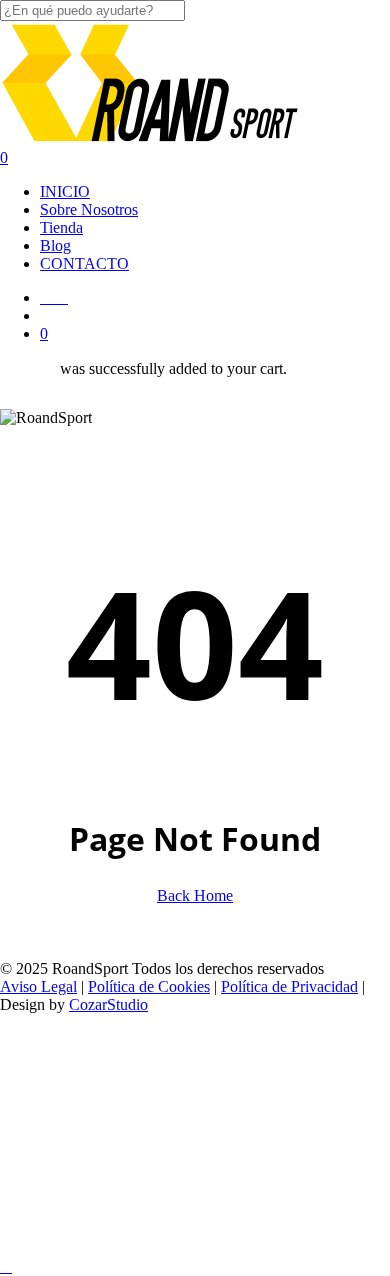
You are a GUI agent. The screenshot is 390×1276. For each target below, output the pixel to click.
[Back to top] (6, 1266)
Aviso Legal (38, 986)
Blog (171, 1143)
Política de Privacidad (289, 986)
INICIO (183, 1053)
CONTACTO (205, 1173)
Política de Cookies (149, 986)
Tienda (184, 1113)
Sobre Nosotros (226, 1083)
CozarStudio (108, 1004)
